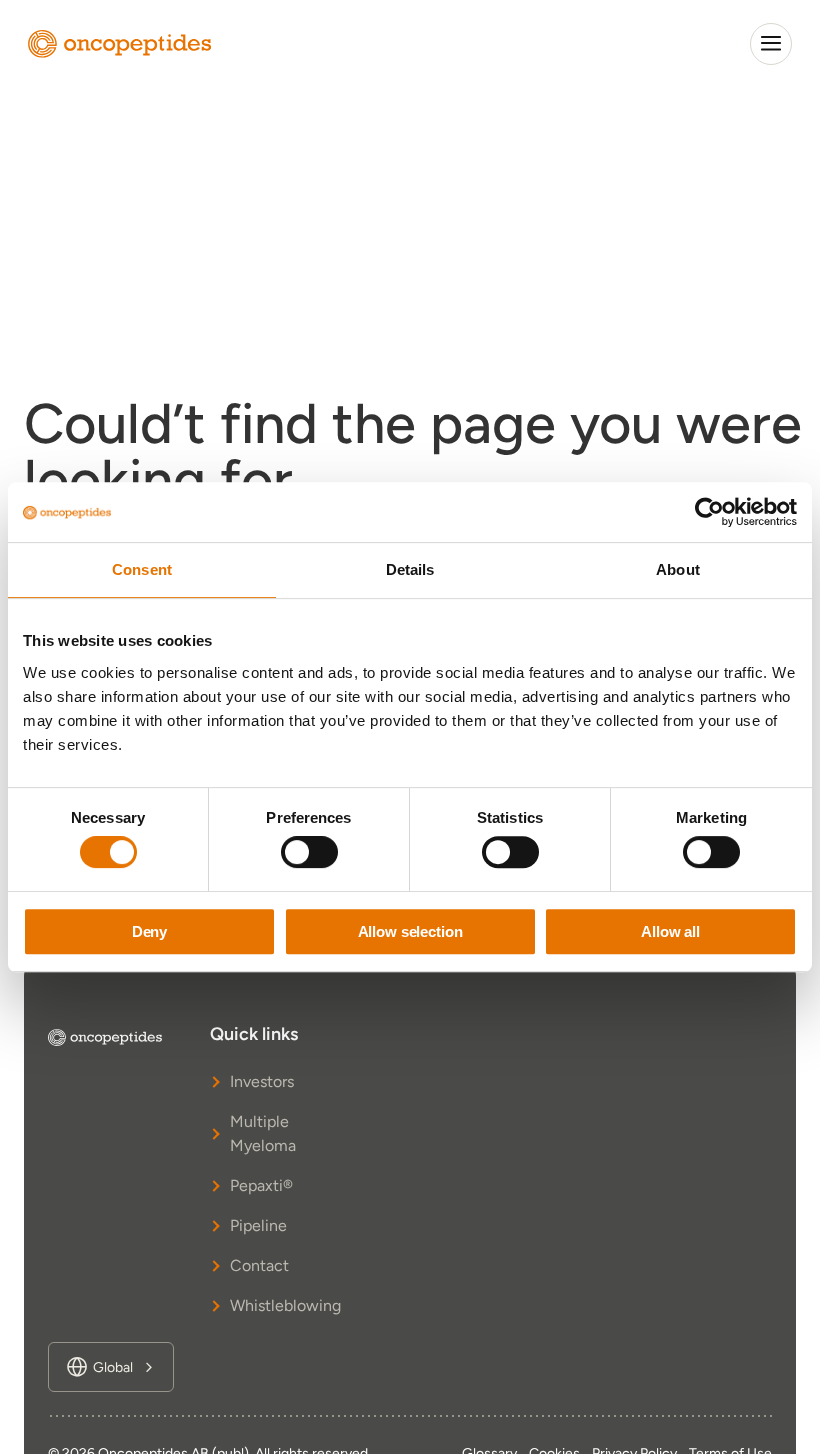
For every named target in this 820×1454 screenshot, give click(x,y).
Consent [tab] (142, 569)
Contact (259, 1265)
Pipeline (258, 1225)
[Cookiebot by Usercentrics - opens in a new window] (709, 512)
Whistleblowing (277, 1305)
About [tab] (678, 569)
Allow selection (410, 931)
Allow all (670, 931)
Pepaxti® (261, 1185)
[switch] (309, 852)
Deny (149, 931)
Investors (262, 1081)
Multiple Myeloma (263, 1133)
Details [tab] (410, 569)
